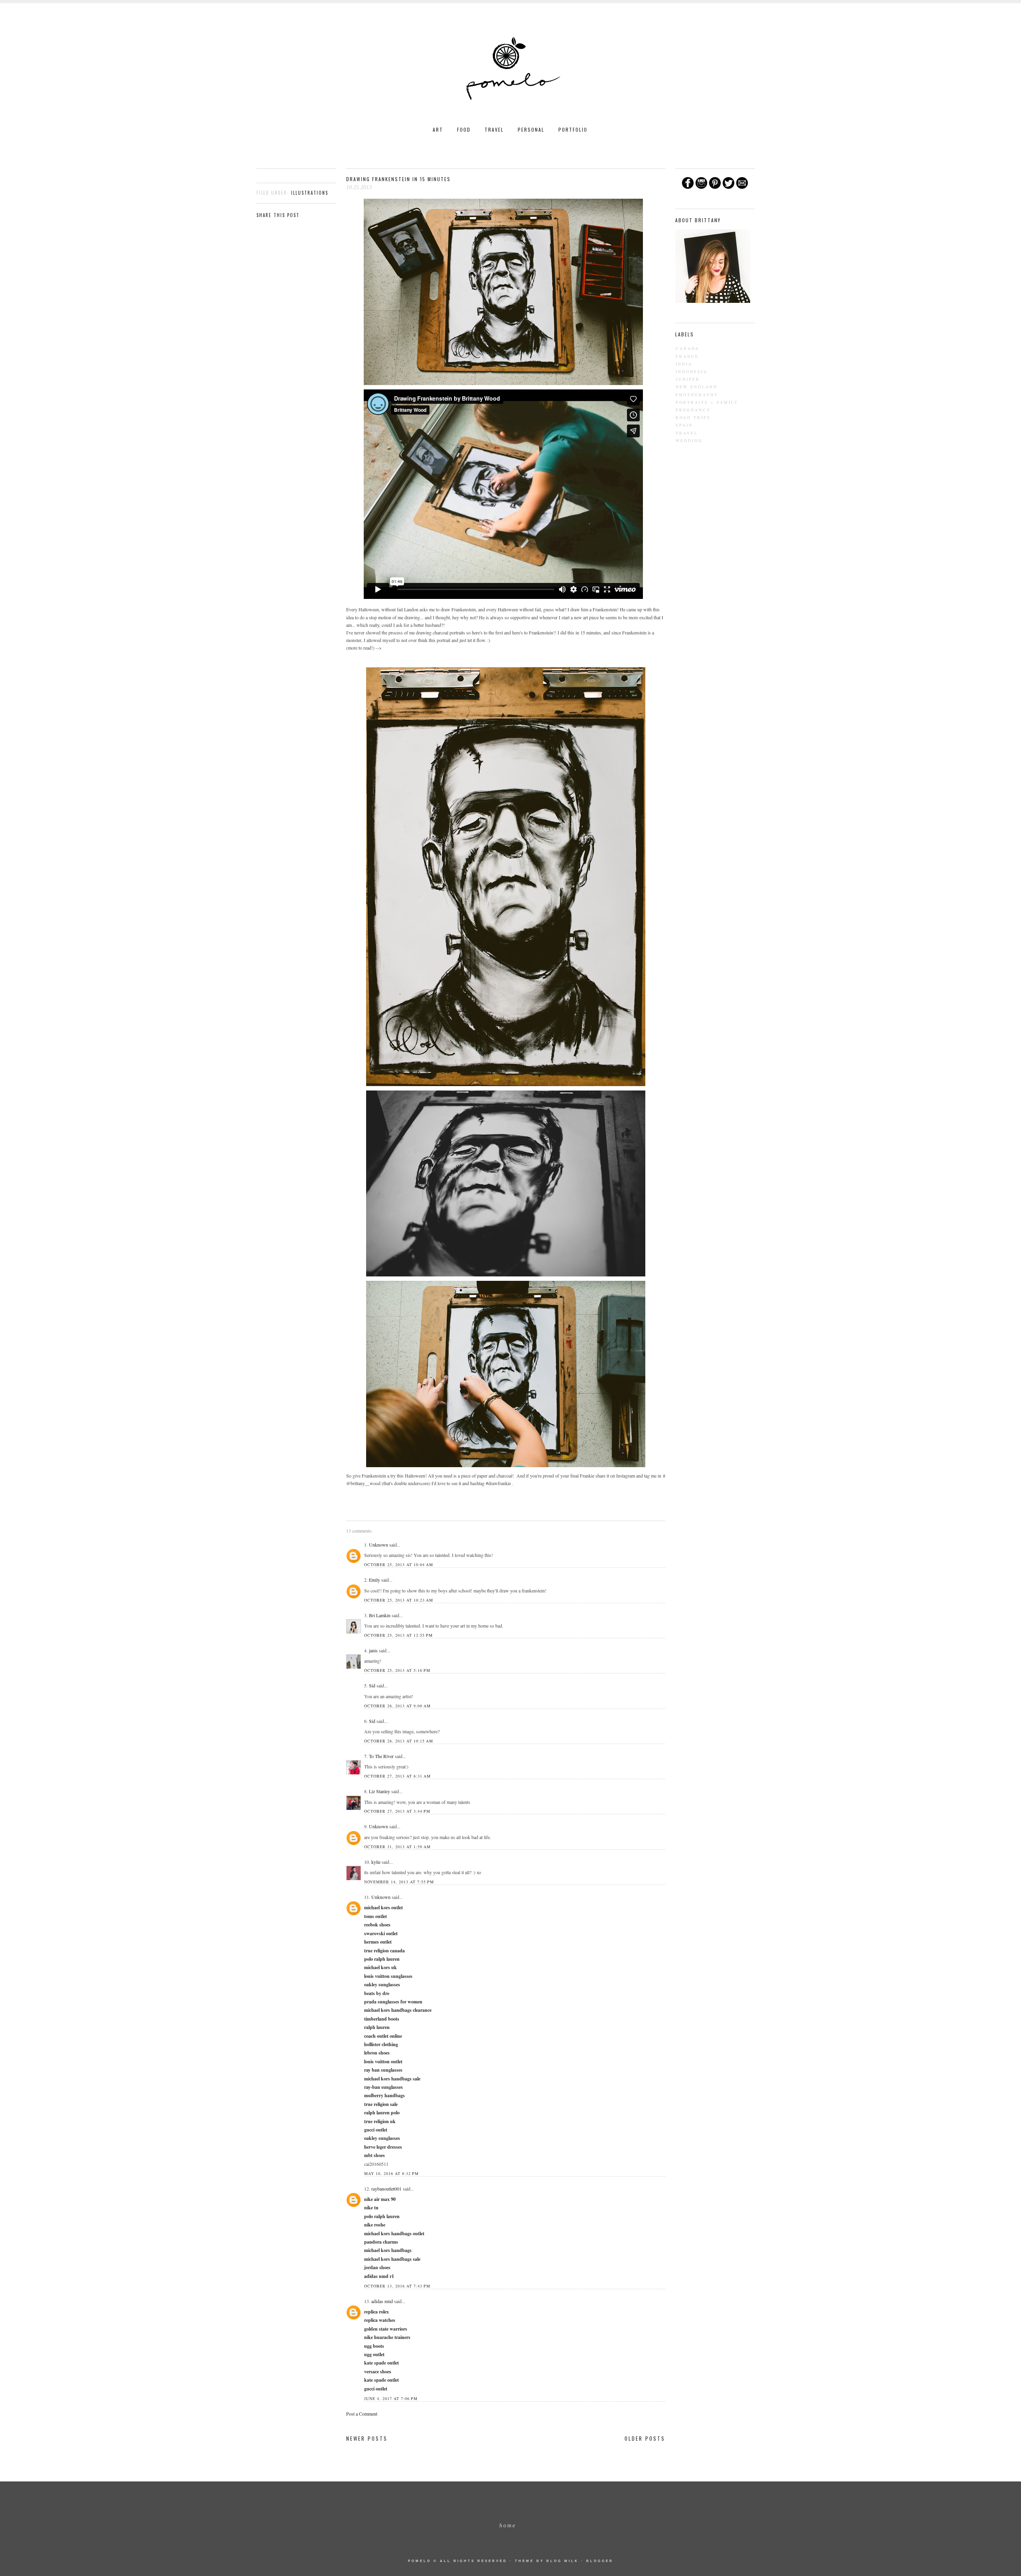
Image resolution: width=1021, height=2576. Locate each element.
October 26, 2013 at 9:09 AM (397, 1706)
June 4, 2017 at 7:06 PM (391, 2398)
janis (373, 1650)
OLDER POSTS (645, 2438)
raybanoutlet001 (386, 2189)
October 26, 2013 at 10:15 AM (399, 1741)
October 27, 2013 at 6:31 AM (397, 1776)
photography (697, 395)
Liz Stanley (379, 1791)
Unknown (378, 1545)
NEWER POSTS (367, 2438)
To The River (381, 1756)
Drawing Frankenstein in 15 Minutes (398, 179)
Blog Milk (563, 2561)
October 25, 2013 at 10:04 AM (399, 1565)
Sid (372, 1685)
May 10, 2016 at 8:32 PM (391, 2173)
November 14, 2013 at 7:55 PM (399, 1882)
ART (438, 129)
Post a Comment (362, 2414)
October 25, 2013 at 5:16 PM (397, 1670)
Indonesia (692, 371)
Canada (687, 348)
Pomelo (420, 2561)
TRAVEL (494, 129)
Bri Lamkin (380, 1615)
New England (697, 387)
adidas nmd (382, 2301)
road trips (693, 417)
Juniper (688, 379)
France (687, 356)
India (684, 364)
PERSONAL (531, 129)
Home (508, 2526)
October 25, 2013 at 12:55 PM (398, 1635)
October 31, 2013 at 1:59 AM (397, 1847)
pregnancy (693, 410)
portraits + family (707, 402)
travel (687, 433)
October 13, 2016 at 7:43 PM (397, 2286)
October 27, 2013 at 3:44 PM (397, 1811)
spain (684, 425)
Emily (374, 1580)
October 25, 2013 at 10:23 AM (399, 1600)
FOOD (464, 129)
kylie (376, 1862)
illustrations (310, 193)
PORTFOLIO (573, 129)
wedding (689, 441)
